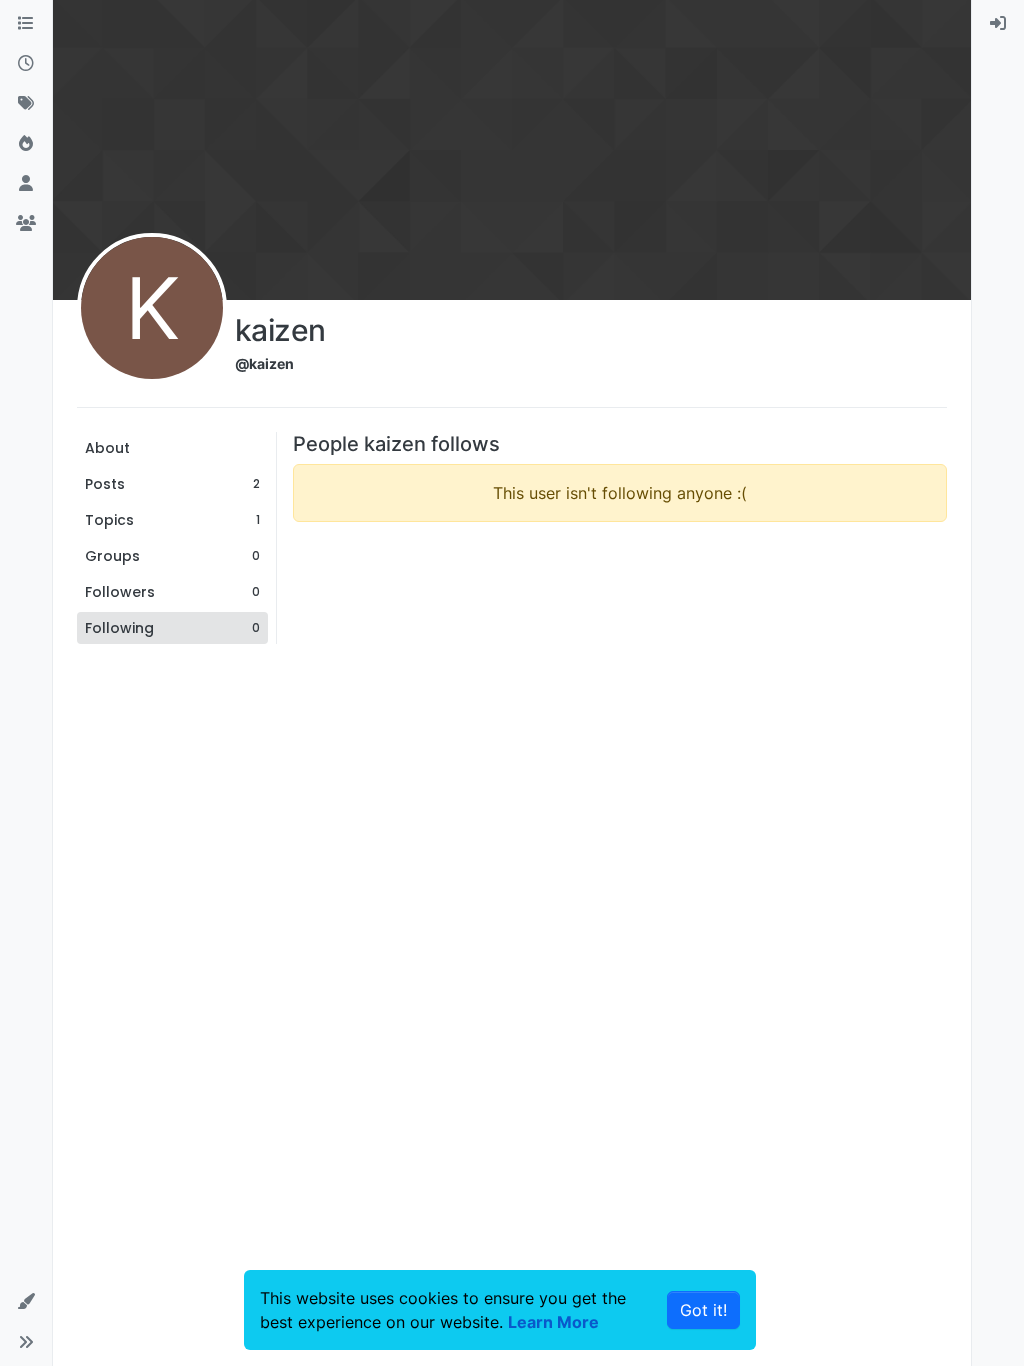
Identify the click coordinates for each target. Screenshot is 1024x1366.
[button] (26, 1302)
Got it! (703, 1310)
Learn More (553, 1322)
